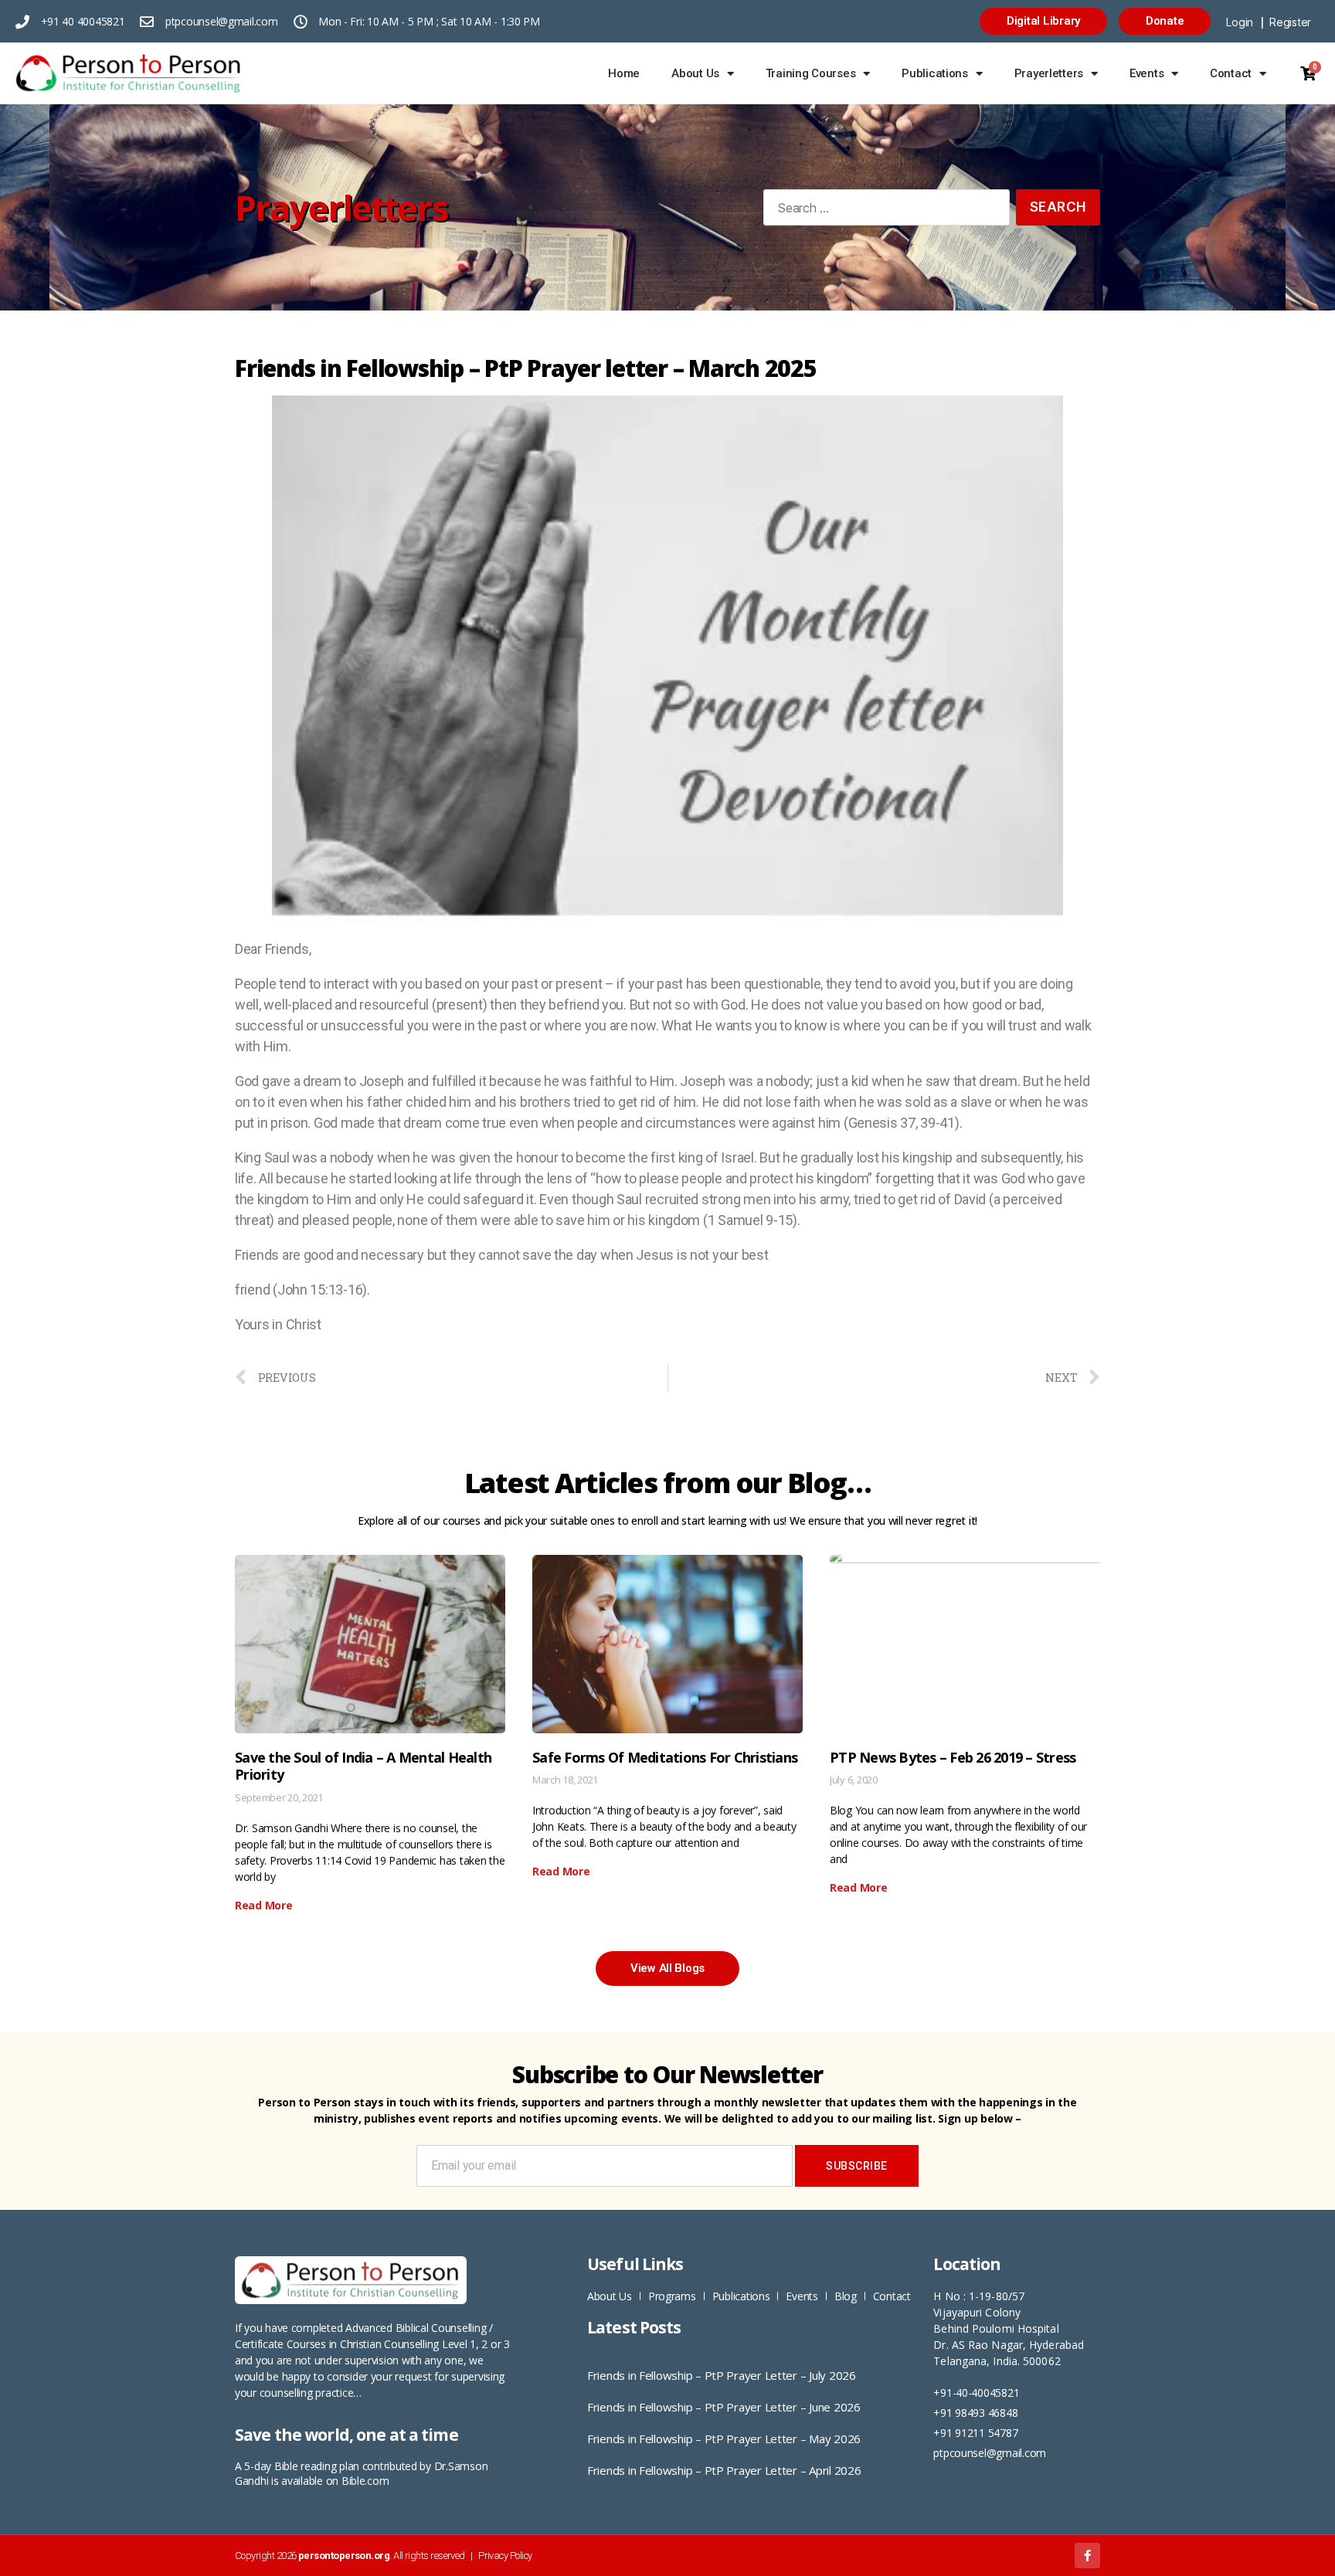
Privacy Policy (505, 2556)
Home (624, 73)
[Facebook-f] (1087, 2556)
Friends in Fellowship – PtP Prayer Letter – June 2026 (724, 2407)
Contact (1231, 73)
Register (1290, 22)
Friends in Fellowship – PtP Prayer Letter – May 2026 (724, 2439)
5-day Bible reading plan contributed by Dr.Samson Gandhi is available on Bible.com (361, 2473)
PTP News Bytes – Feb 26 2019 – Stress (953, 1757)
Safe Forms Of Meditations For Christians (665, 1757)
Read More (264, 1905)
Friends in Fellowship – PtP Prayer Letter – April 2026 (724, 2470)
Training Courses (811, 73)
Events (1146, 73)
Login (1240, 22)
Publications (935, 73)
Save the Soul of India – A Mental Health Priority (363, 1766)
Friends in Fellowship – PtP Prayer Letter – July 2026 (722, 2375)
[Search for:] (883, 210)
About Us (695, 73)
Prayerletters (1049, 73)
